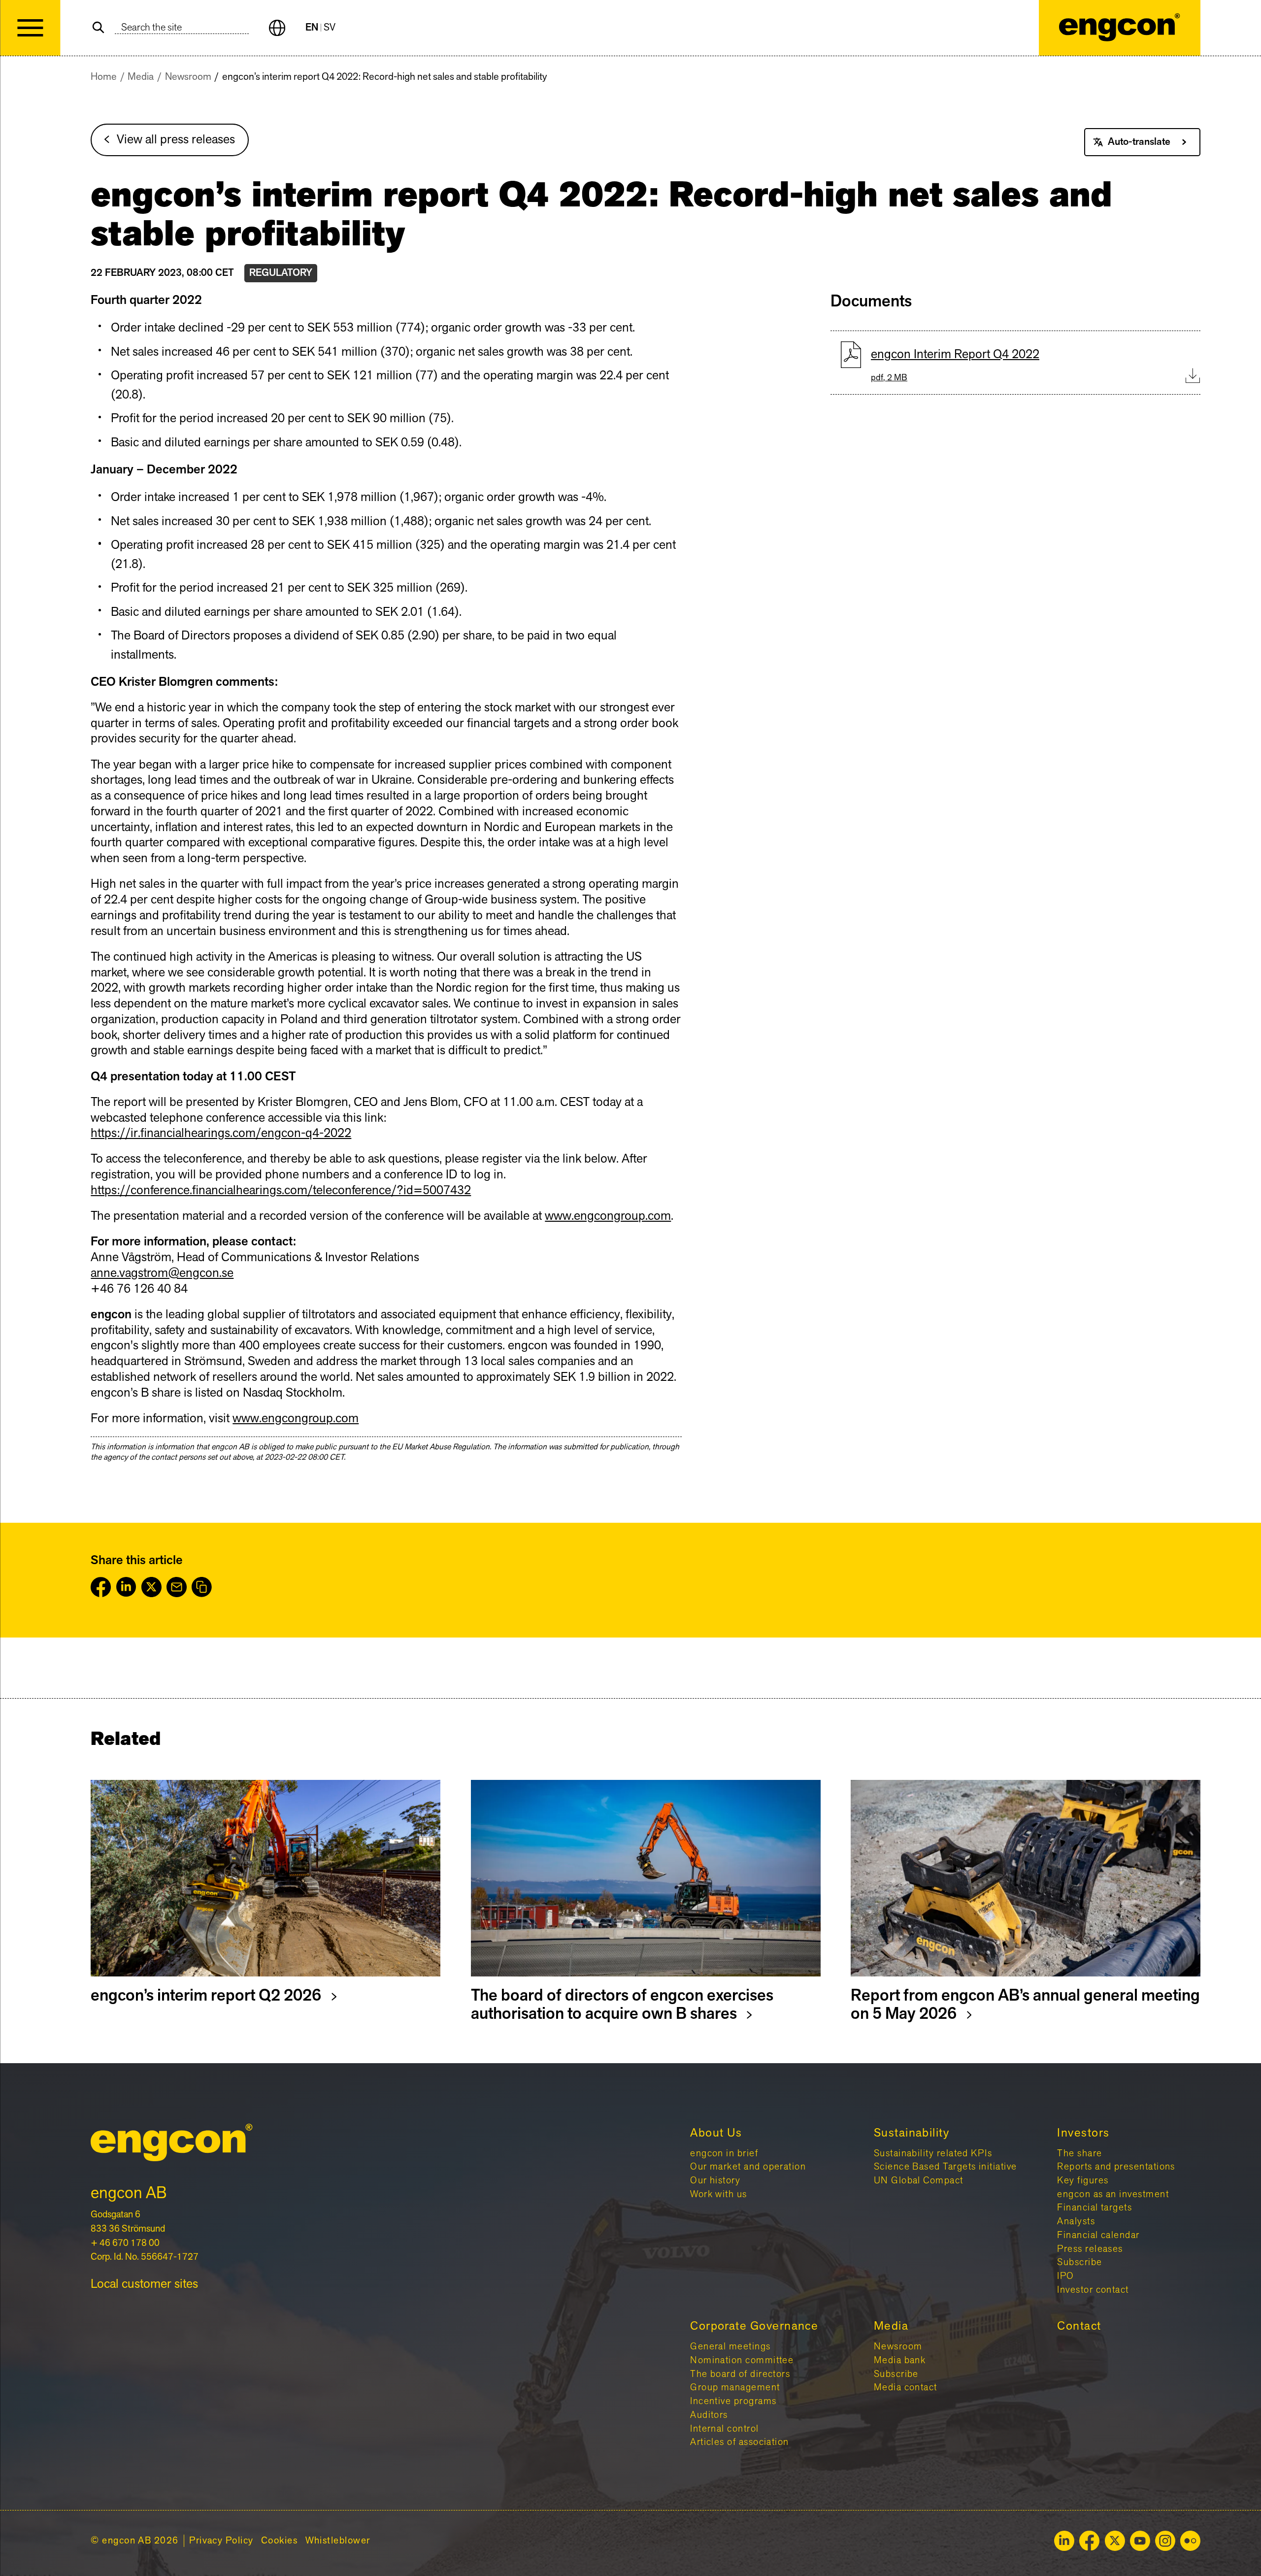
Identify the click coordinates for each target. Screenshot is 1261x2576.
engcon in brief (724, 2153)
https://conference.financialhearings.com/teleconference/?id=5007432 (281, 1190)
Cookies (279, 2541)
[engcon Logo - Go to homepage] (1120, 28)
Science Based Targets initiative (946, 2167)
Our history (715, 2180)
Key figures (1083, 2180)
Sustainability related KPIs (933, 2153)
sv (330, 28)
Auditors (709, 2415)
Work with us (719, 2194)
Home (104, 77)
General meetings (730, 2346)
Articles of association (740, 2442)
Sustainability (912, 2133)
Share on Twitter (151, 1587)
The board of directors (740, 2374)
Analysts (1076, 2221)
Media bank (900, 2360)
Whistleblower (338, 2541)
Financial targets (1095, 2208)
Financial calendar (1098, 2235)
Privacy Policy (221, 2541)
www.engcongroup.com (608, 1216)
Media (141, 77)
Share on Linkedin (126, 1587)
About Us (716, 2133)
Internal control (724, 2429)
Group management (735, 2387)
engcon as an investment (1113, 2194)
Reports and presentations (1116, 2167)
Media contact (906, 2387)
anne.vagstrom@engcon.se (162, 1273)
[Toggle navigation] (30, 28)
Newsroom (188, 77)
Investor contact (1093, 2290)
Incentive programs (733, 2401)
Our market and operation (748, 2167)
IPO (1065, 2276)
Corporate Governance (754, 2326)
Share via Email (177, 1587)
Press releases (1090, 2249)
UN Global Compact (919, 2180)
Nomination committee (742, 2360)
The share (1079, 2153)
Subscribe (1079, 2262)
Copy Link (202, 1587)
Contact (1079, 2326)
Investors (1083, 2133)
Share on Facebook (101, 1587)
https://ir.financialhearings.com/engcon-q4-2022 (221, 1133)
